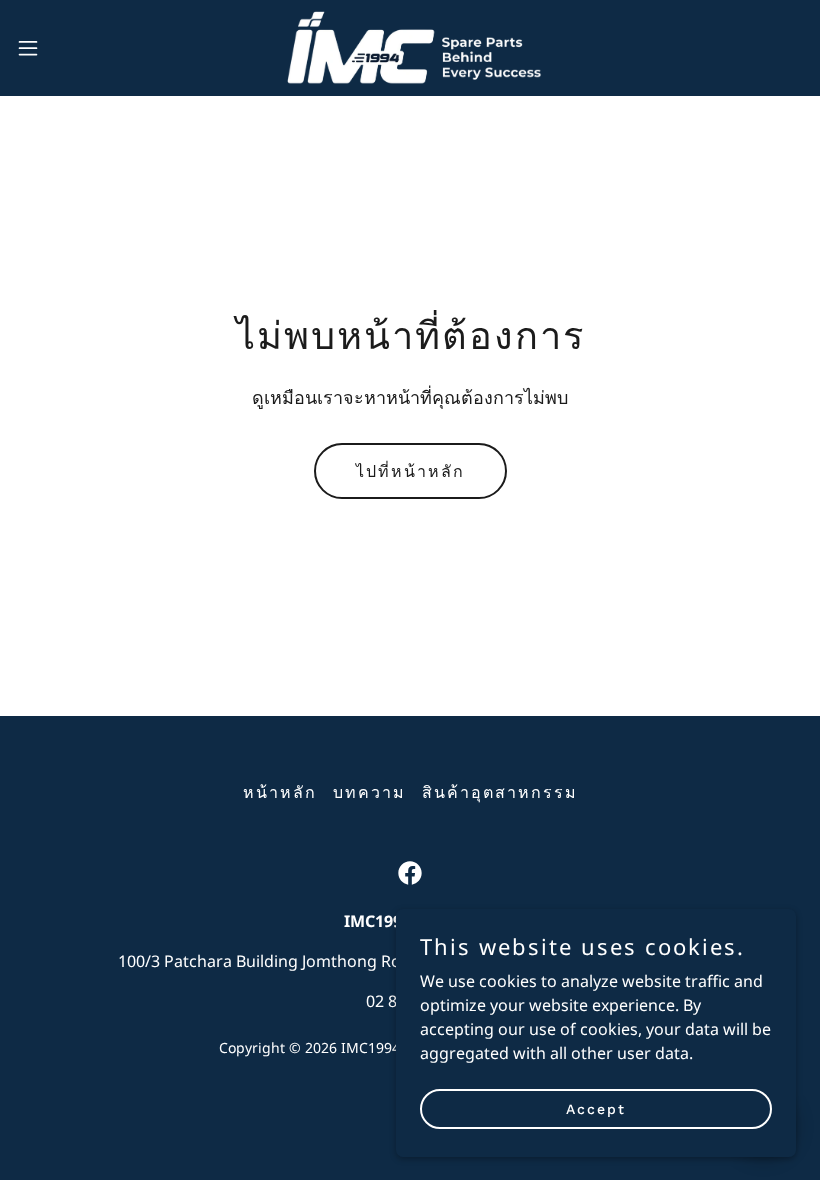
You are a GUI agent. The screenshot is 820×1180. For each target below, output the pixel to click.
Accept (596, 1108)
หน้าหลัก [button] (280, 792)
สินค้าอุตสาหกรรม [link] (500, 792)
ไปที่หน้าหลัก (410, 471)
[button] (68, 48)
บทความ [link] (369, 792)
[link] (409, 48)
